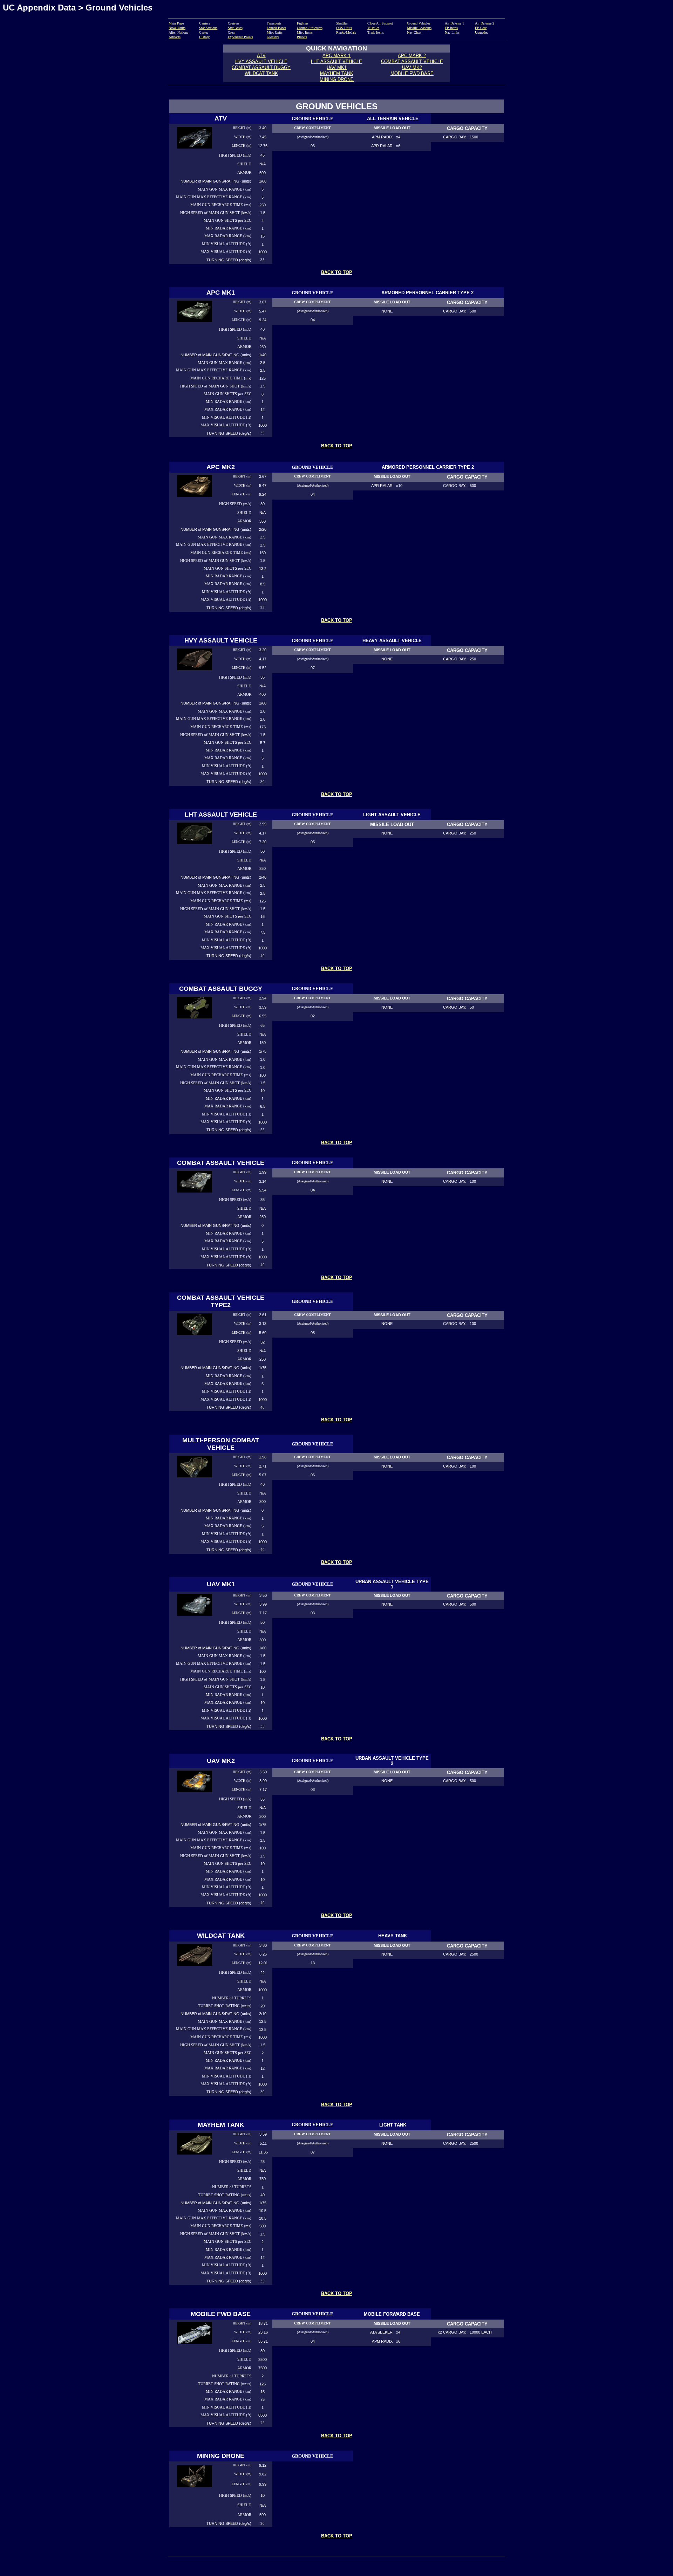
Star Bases (235, 28)
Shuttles (342, 23)
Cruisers (234, 23)
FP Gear (481, 28)
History (204, 37)
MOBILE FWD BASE (412, 73)
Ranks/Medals (346, 32)
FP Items (451, 28)
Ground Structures (310, 28)
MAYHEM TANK (337, 73)
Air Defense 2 (485, 23)
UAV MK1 (337, 67)
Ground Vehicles (419, 23)
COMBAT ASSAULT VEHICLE (412, 61)
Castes (204, 32)
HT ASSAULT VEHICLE (338, 61)
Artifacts (175, 37)
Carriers (205, 23)
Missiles (373, 28)
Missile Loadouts (419, 28)
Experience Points (240, 37)
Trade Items (376, 32)
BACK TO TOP (337, 272)
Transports (274, 23)
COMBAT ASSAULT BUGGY (261, 67)
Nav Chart (414, 32)
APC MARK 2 (412, 56)
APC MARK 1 (336, 56)
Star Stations (208, 28)
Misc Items (305, 32)
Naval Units (177, 28)
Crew (232, 32)
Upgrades (481, 32)
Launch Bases (276, 28)
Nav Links (452, 32)
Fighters (303, 23)
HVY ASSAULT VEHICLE (261, 61)
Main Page (176, 23)
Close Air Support (380, 23)
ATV (261, 56)
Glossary (273, 37)
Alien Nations (178, 32)
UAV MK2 (412, 67)
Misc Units (275, 32)
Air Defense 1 (454, 23)
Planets (302, 37)
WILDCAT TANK (261, 73)
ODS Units (344, 28)
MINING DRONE (337, 79)
